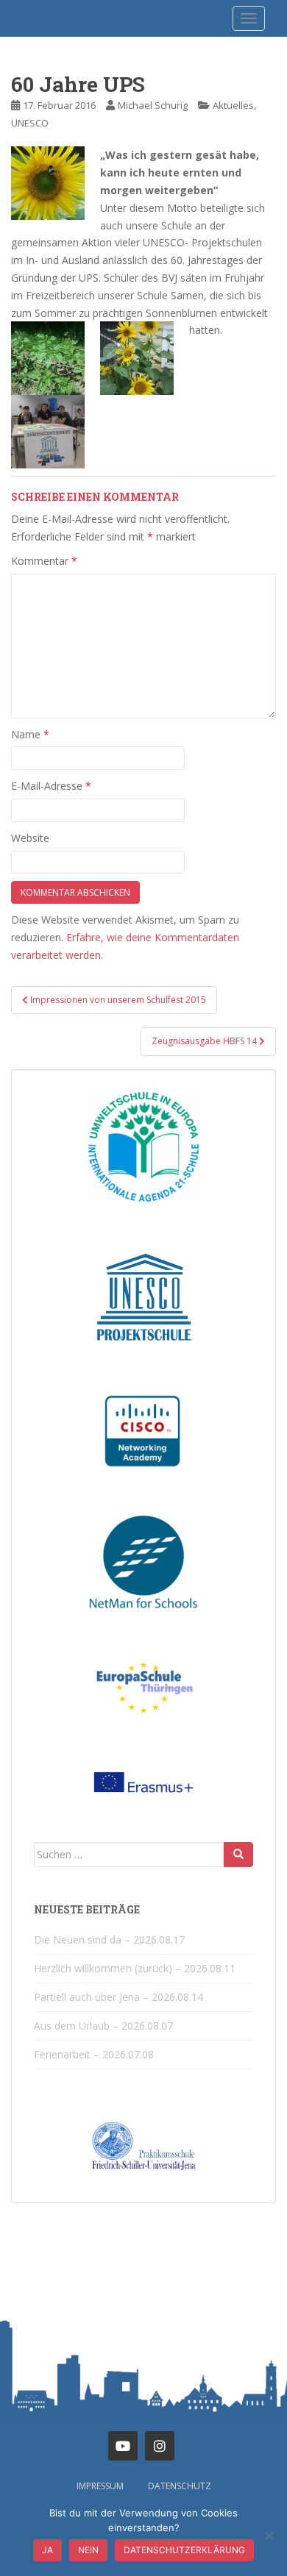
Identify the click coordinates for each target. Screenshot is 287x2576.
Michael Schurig (153, 105)
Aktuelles (233, 105)
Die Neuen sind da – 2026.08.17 (109, 1940)
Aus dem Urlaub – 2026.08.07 (103, 2026)
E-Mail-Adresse (51, 786)
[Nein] (269, 2536)
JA (47, 2550)
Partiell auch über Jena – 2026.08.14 (118, 1997)
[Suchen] (238, 1855)
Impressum (100, 2486)
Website (30, 838)
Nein (88, 2550)
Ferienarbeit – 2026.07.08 (94, 2054)
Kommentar (44, 561)
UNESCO (30, 123)
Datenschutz (180, 2486)
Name (30, 734)
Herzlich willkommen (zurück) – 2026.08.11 (135, 1968)
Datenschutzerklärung (184, 2550)
